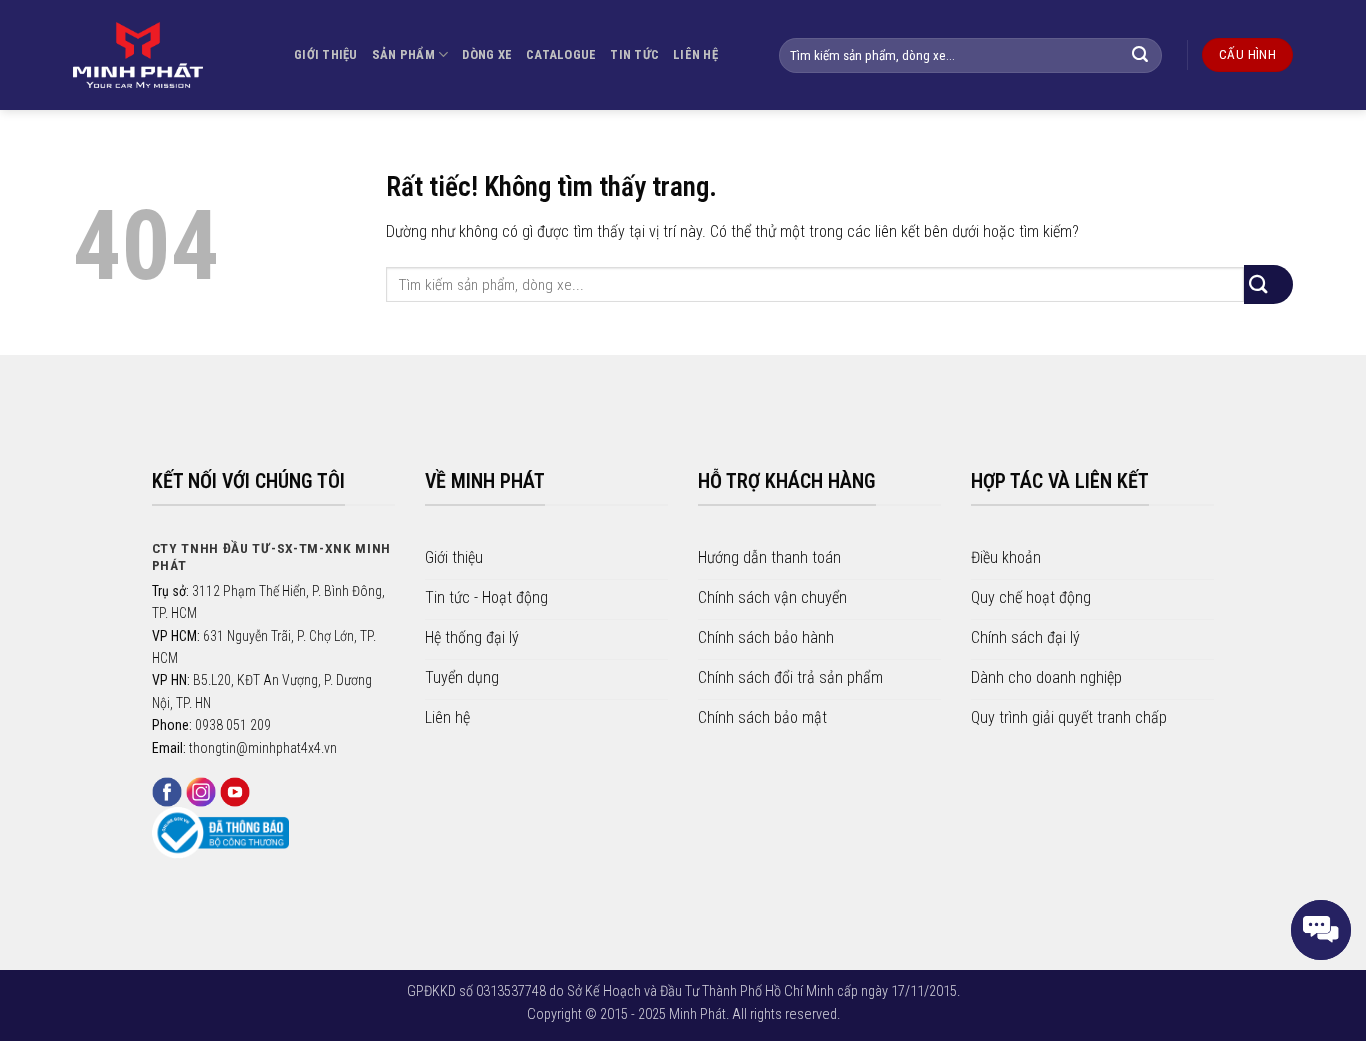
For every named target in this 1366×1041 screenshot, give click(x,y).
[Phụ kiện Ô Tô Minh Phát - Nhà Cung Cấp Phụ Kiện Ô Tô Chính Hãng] (138, 55)
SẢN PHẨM (403, 54)
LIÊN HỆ (695, 54)
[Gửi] (1150, 55)
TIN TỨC (634, 54)
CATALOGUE (561, 54)
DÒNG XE (487, 54)
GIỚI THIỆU (326, 54)
